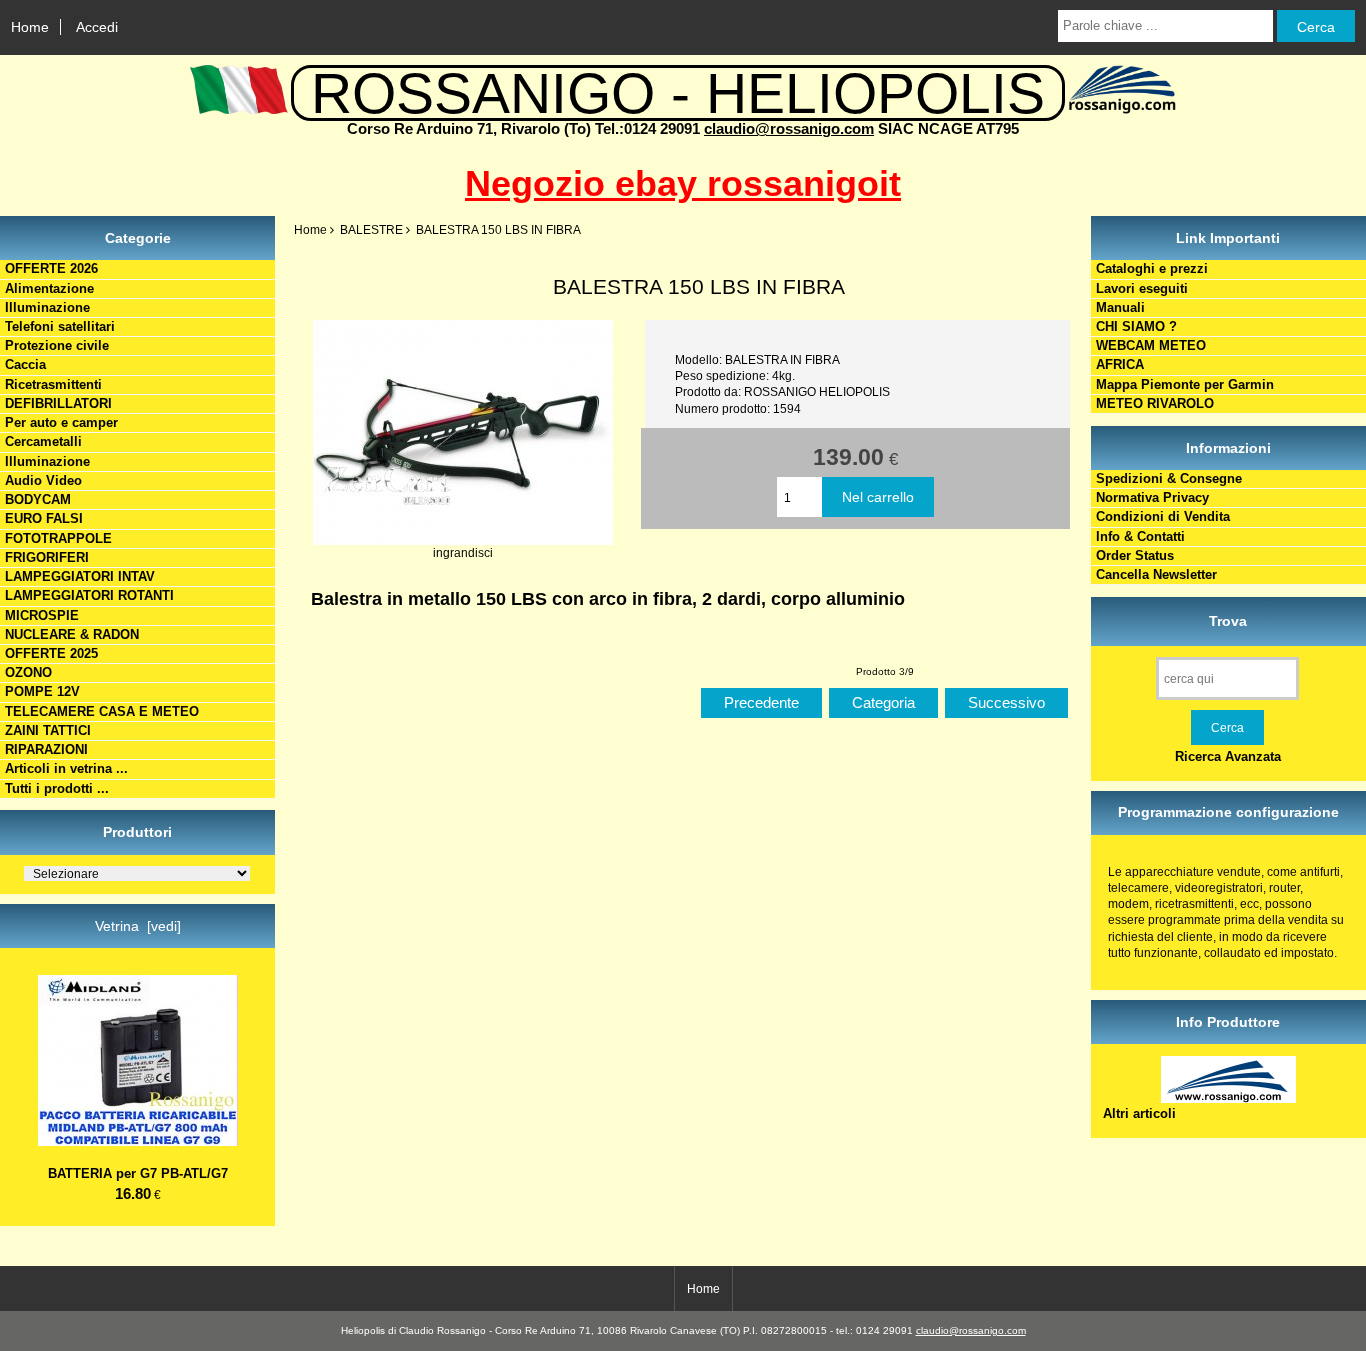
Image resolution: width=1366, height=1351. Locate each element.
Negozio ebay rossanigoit (683, 183)
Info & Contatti (1140, 536)
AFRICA (1120, 364)
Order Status (1135, 555)
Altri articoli (1139, 1113)
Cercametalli (43, 441)
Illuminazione (47, 307)
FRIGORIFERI (47, 557)
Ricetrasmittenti (53, 384)
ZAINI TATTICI (48, 730)
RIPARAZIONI (46, 749)
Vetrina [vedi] (138, 926)
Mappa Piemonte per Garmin (1185, 384)
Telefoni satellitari (60, 326)
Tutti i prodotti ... (57, 788)
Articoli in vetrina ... (66, 768)
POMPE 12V (42, 691)
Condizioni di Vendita (1163, 516)
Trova (1228, 621)
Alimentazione (49, 288)
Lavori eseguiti (1142, 288)
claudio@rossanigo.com (789, 128)
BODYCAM (38, 499)
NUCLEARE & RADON (72, 634)
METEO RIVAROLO (1155, 403)
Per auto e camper (61, 422)
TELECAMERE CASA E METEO (102, 711)
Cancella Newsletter (1156, 574)
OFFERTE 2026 (51, 268)
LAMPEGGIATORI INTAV (80, 576)
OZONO (28, 672)
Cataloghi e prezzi (1152, 268)
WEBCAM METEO (1151, 345)
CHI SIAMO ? (1136, 326)
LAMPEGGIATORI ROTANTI (89, 595)
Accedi (97, 27)
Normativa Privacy (1152, 497)
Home (30, 27)
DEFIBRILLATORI (58, 403)
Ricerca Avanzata (1228, 756)
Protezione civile (57, 345)
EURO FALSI (44, 518)
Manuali (1120, 307)
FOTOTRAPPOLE (58, 538)
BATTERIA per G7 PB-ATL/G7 (138, 1173)
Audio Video (43, 480)
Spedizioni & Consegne (1169, 478)
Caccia (25, 364)
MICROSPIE (42, 615)
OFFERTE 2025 (51, 653)
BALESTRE (371, 229)
